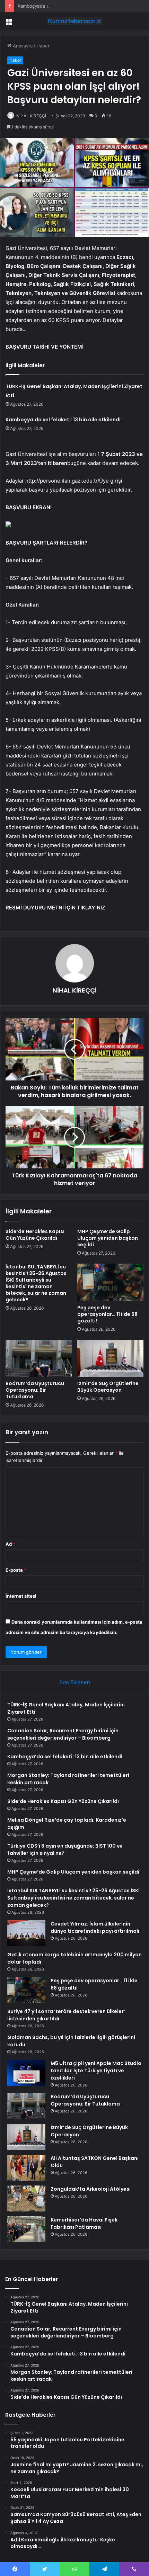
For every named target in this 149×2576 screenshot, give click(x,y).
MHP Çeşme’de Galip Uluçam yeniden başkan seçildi (108, 1238)
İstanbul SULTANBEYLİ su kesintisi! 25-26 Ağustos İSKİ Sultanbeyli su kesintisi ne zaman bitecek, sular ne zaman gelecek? (36, 1283)
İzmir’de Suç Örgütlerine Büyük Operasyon (108, 1387)
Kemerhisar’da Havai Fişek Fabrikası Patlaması (84, 2223)
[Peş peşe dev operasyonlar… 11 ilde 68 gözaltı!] (110, 1282)
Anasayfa (22, 46)
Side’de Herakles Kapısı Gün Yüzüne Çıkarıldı (35, 1235)
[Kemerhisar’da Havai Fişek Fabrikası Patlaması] (26, 2229)
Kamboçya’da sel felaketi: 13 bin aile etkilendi (66, 6)
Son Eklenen (75, 1682)
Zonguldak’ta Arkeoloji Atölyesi (91, 2189)
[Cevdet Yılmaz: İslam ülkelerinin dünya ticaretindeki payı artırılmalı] (26, 1933)
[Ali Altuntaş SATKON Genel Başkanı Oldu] (26, 2168)
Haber (43, 46)
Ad (10, 1544)
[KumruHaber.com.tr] (74, 21)
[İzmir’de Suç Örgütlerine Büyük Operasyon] (110, 1358)
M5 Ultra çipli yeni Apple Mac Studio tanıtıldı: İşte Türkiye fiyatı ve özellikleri (96, 2071)
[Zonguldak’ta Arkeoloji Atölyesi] (26, 2198)
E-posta (16, 1570)
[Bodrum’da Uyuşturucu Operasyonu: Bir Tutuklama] (39, 1358)
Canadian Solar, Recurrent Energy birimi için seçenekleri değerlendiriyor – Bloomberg (63, 1734)
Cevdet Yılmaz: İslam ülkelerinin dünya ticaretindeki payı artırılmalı (95, 1927)
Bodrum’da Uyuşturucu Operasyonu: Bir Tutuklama (35, 1390)
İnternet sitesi (21, 1596)
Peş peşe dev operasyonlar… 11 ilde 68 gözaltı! (107, 1314)
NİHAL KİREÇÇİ (31, 116)
